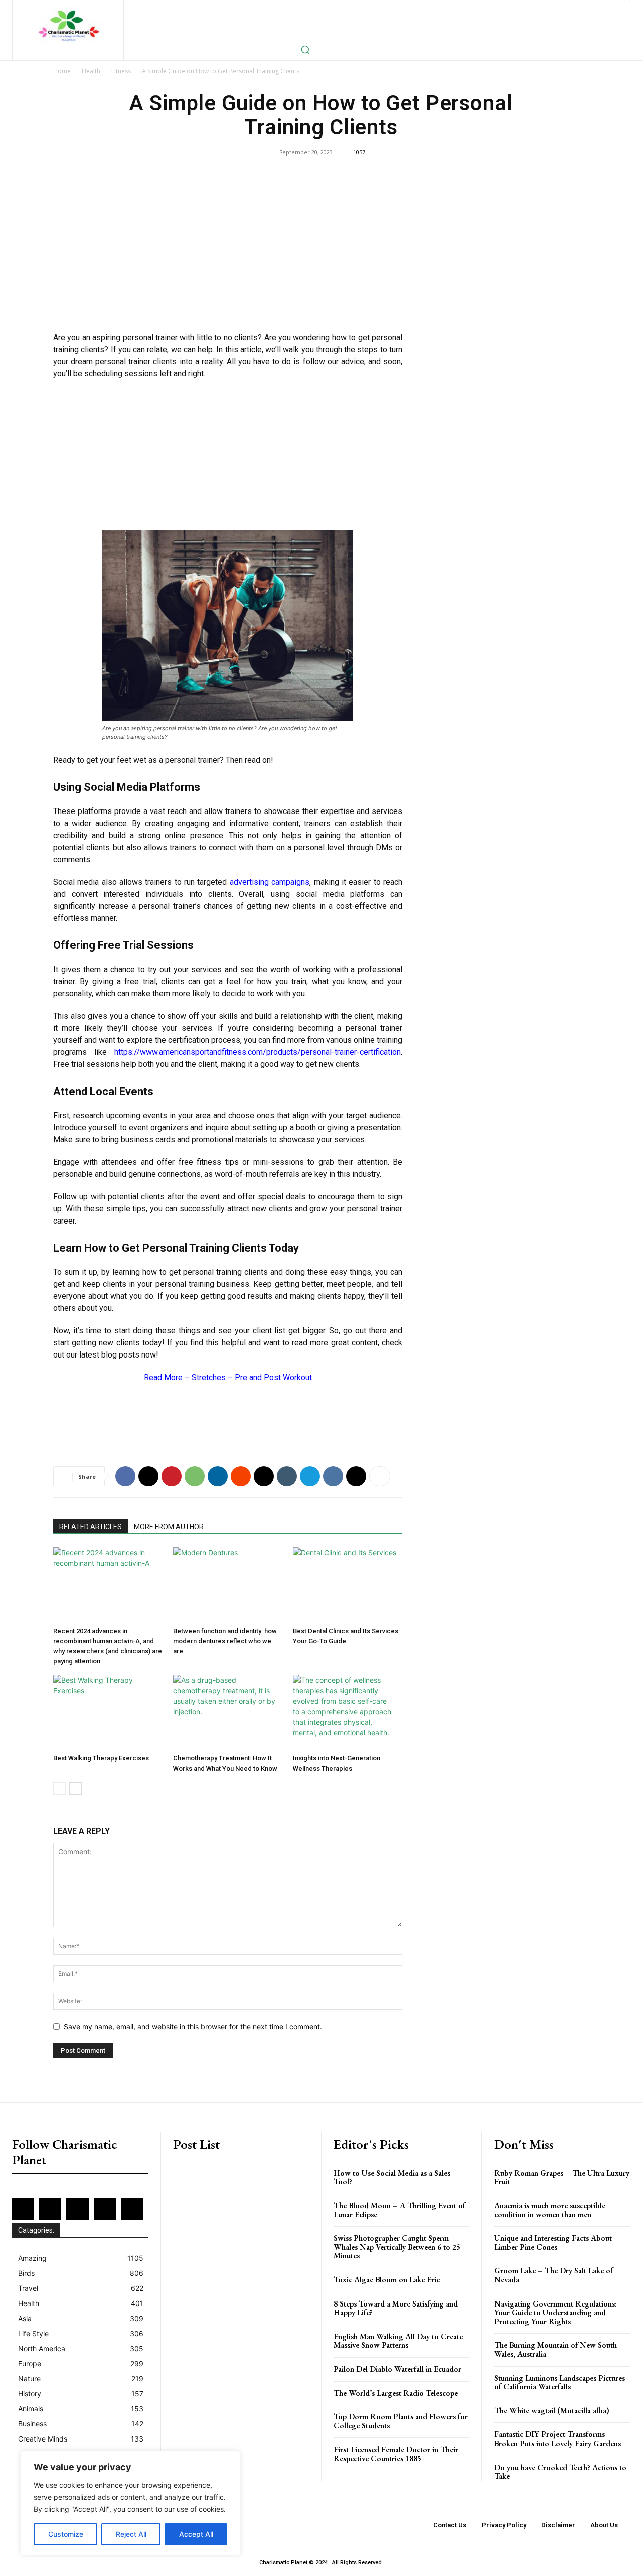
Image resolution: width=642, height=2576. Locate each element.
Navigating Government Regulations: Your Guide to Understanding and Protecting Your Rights (555, 2313)
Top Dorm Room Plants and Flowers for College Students (401, 2421)
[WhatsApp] (195, 1476)
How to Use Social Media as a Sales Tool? (392, 2177)
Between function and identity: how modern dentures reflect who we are (225, 1641)
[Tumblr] (287, 1476)
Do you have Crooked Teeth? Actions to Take (560, 2472)
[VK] (333, 1476)
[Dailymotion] (504, 8)
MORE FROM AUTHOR (169, 1527)
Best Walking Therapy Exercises (101, 1758)
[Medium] (586, 8)
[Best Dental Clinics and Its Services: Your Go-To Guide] (348, 1585)
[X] (555, 25)
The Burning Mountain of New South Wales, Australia (555, 2349)
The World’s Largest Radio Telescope (396, 2393)
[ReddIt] (241, 1476)
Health (91, 71)
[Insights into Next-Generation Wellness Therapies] (348, 1712)
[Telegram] (310, 1476)
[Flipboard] (537, 8)
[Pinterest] (602, 8)
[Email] (264, 1476)
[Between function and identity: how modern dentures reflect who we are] (228, 1585)
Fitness (121, 71)
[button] (305, 49)
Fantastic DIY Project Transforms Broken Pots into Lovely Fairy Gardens (557, 2439)
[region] (130, 2503)
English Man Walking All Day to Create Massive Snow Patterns (398, 2341)
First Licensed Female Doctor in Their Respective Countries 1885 (396, 2454)
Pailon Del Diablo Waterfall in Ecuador (397, 2369)
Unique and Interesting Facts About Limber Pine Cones (553, 2243)
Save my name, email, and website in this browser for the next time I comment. (193, 2027)
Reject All (131, 2534)
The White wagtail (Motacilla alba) (552, 2411)
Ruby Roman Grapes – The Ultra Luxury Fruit (562, 2177)
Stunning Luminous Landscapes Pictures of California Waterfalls (559, 2383)
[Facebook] (520, 8)
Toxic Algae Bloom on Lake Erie (387, 2280)
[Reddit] (523, 25)
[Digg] (356, 1476)
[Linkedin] (570, 8)
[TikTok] (539, 25)
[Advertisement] (228, 251)
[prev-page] (59, 1788)
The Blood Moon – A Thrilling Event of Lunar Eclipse (399, 2210)
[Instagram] (553, 8)
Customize (66, 2534)
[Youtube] (588, 25)
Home (62, 71)
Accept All (196, 2534)
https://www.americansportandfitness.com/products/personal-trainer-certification (258, 1052)
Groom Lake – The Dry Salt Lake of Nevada (553, 2275)
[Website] (572, 25)
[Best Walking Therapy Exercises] (108, 1712)
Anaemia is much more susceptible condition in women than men (550, 2210)
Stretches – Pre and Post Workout (252, 1377)
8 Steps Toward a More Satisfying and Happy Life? (396, 2308)
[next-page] (75, 1788)
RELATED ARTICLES (91, 1527)
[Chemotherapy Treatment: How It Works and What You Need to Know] (228, 1712)
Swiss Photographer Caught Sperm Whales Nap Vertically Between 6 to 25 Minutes (397, 2247)
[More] (380, 1476)
